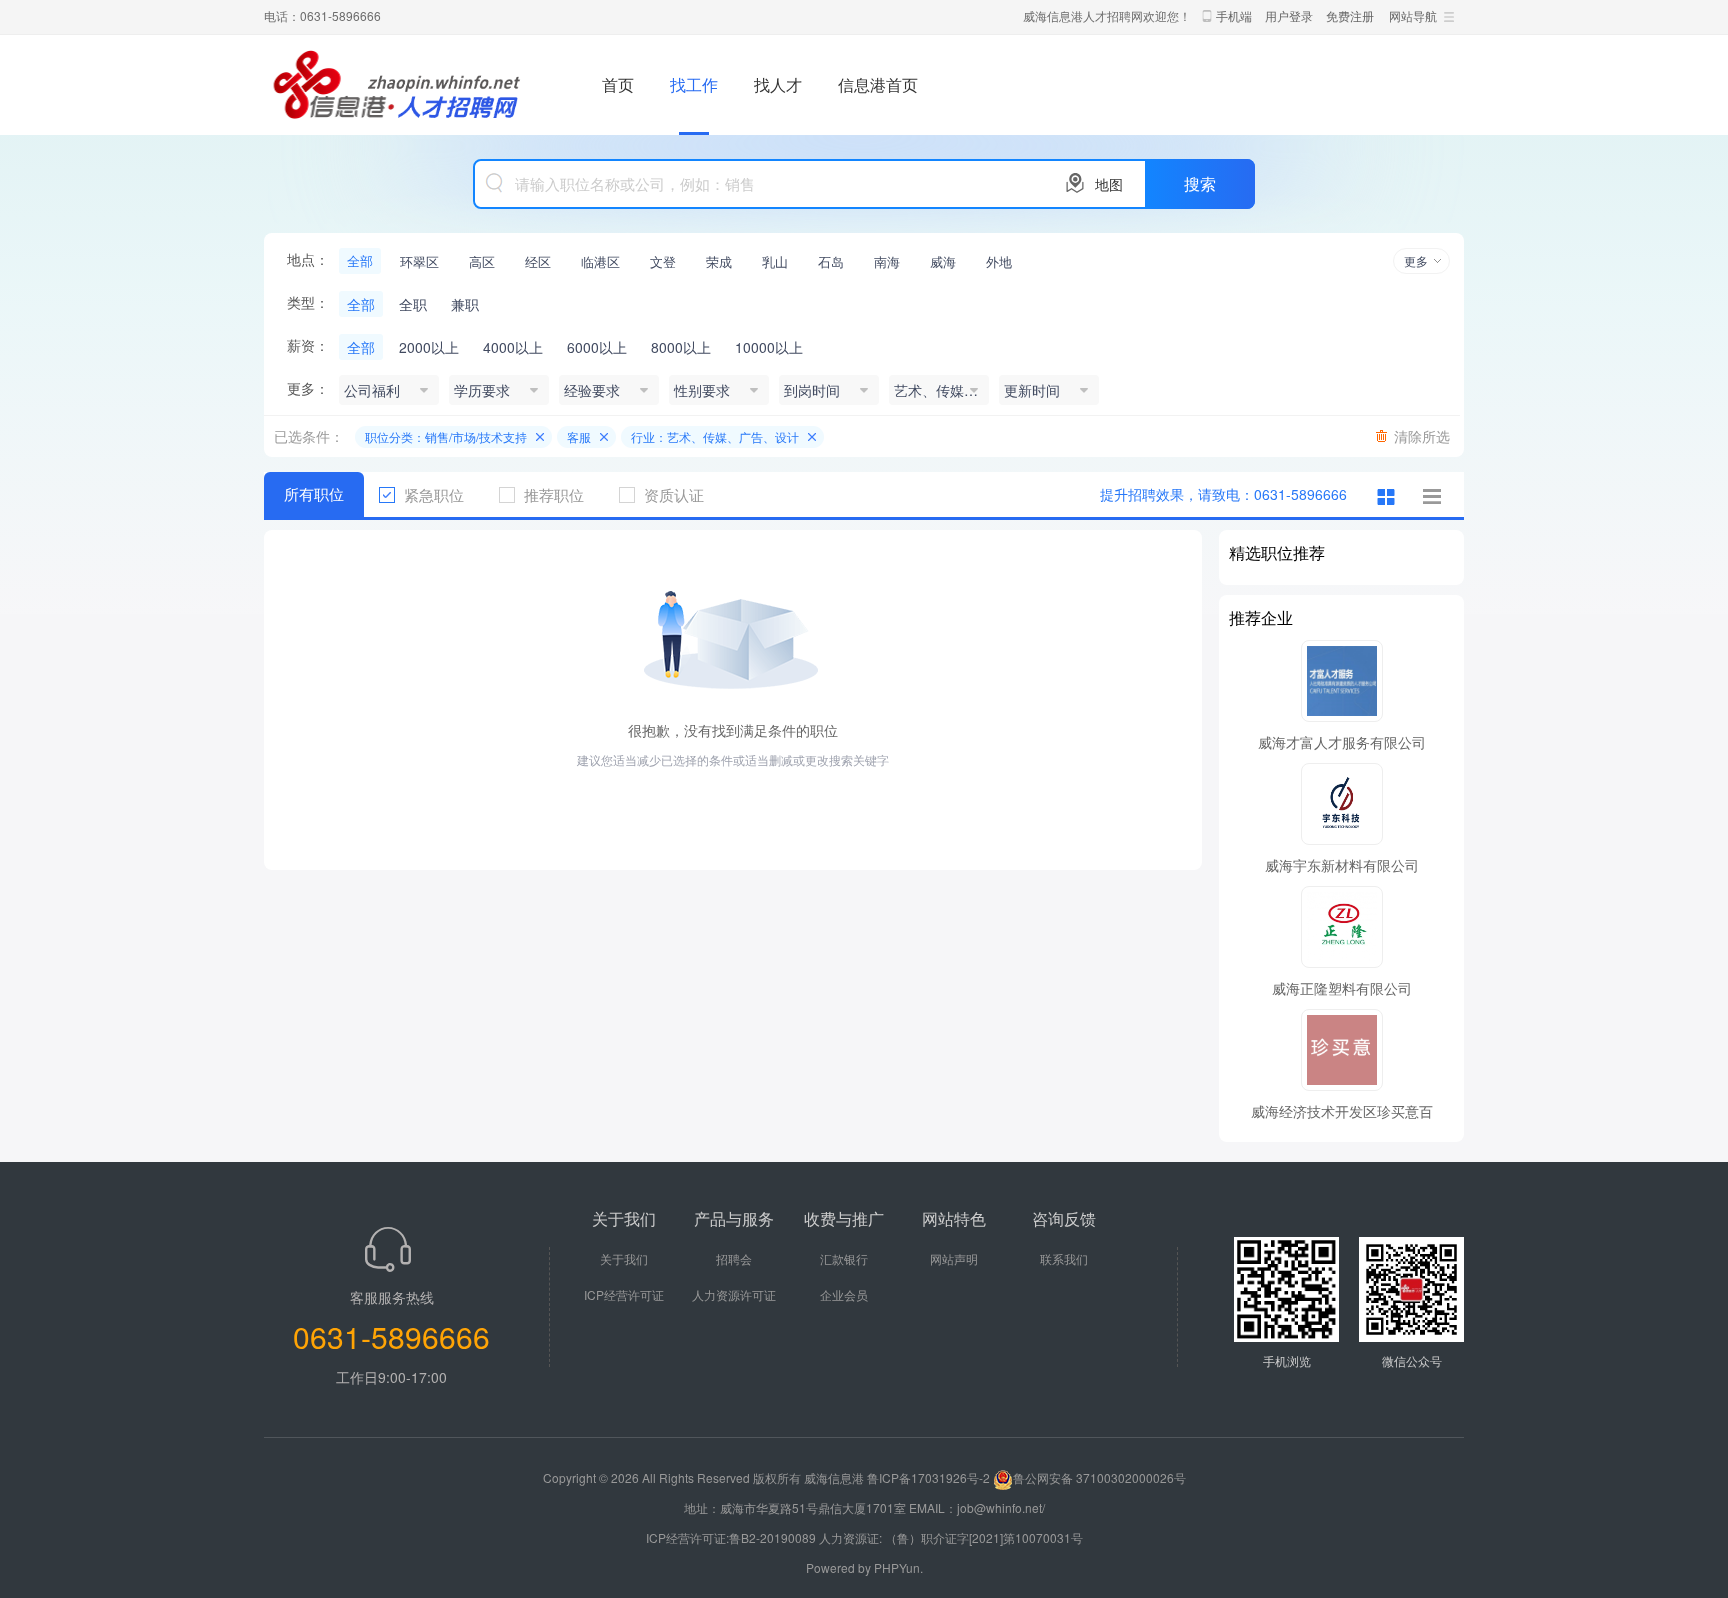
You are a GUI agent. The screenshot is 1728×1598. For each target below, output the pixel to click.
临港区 (600, 261)
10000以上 (769, 347)
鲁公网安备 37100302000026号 (1099, 1477)
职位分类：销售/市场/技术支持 (446, 436)
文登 (663, 261)
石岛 (831, 261)
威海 (943, 261)
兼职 (465, 304)
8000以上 (681, 347)
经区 (538, 261)
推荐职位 (554, 494)
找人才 (778, 84)
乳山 (775, 261)
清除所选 (1422, 436)
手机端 (1234, 15)
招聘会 (734, 1258)
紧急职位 (434, 494)
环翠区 (419, 261)
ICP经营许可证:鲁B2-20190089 (732, 1537)
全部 (360, 260)
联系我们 (1064, 1258)
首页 (618, 84)
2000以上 (429, 347)
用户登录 (1289, 15)
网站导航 (1413, 15)
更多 (1416, 260)
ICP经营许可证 (624, 1294)
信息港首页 (878, 84)
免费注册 (1350, 15)
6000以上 (597, 347)
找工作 (694, 84)
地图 (1109, 184)
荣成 (719, 261)
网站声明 (954, 1258)
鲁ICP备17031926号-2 (928, 1477)
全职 (413, 304)
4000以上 (513, 347)
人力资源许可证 (734, 1294)
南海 (887, 261)
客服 (579, 436)
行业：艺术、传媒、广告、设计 (715, 436)
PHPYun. (898, 1567)
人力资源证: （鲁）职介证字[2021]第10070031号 (951, 1537)
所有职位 (314, 494)
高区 (482, 261)
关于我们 (624, 1258)
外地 (999, 261)
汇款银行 (844, 1258)
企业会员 (844, 1294)
